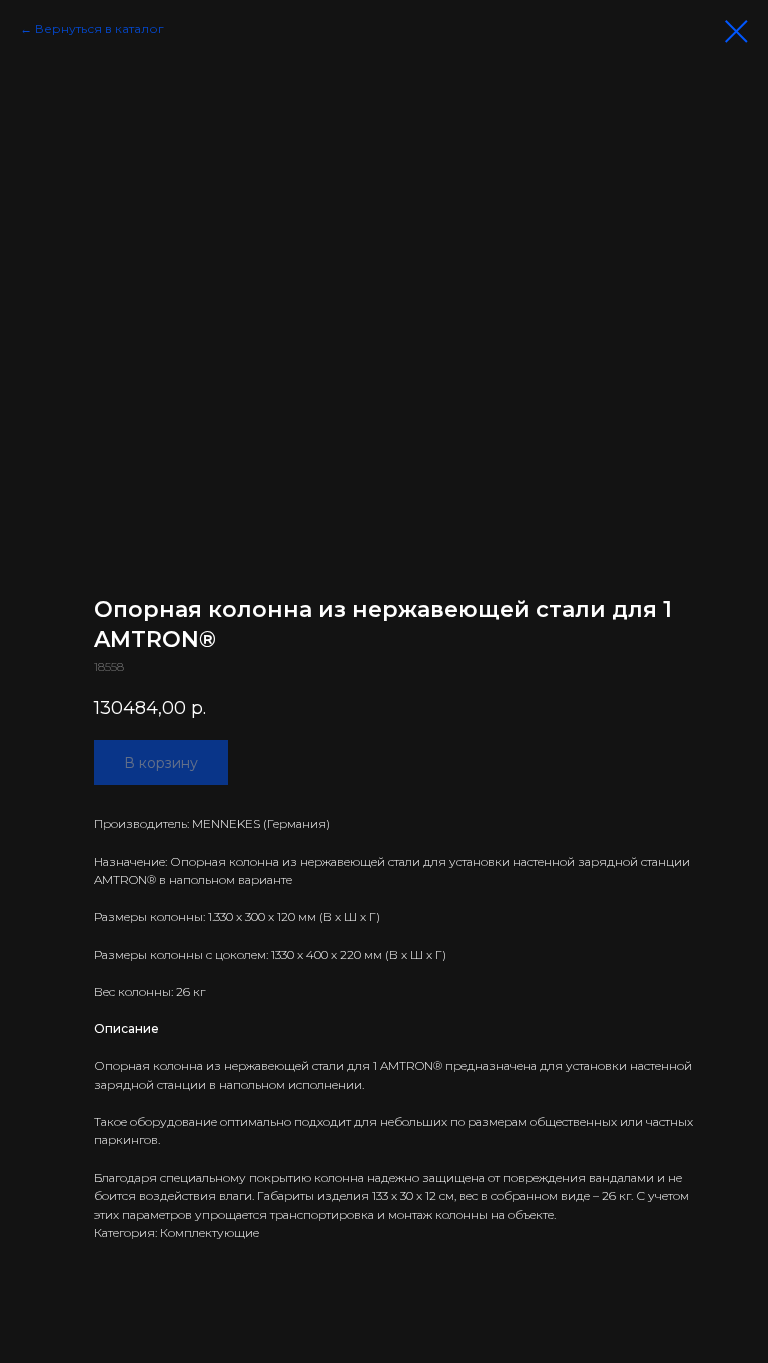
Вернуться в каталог (99, 28)
